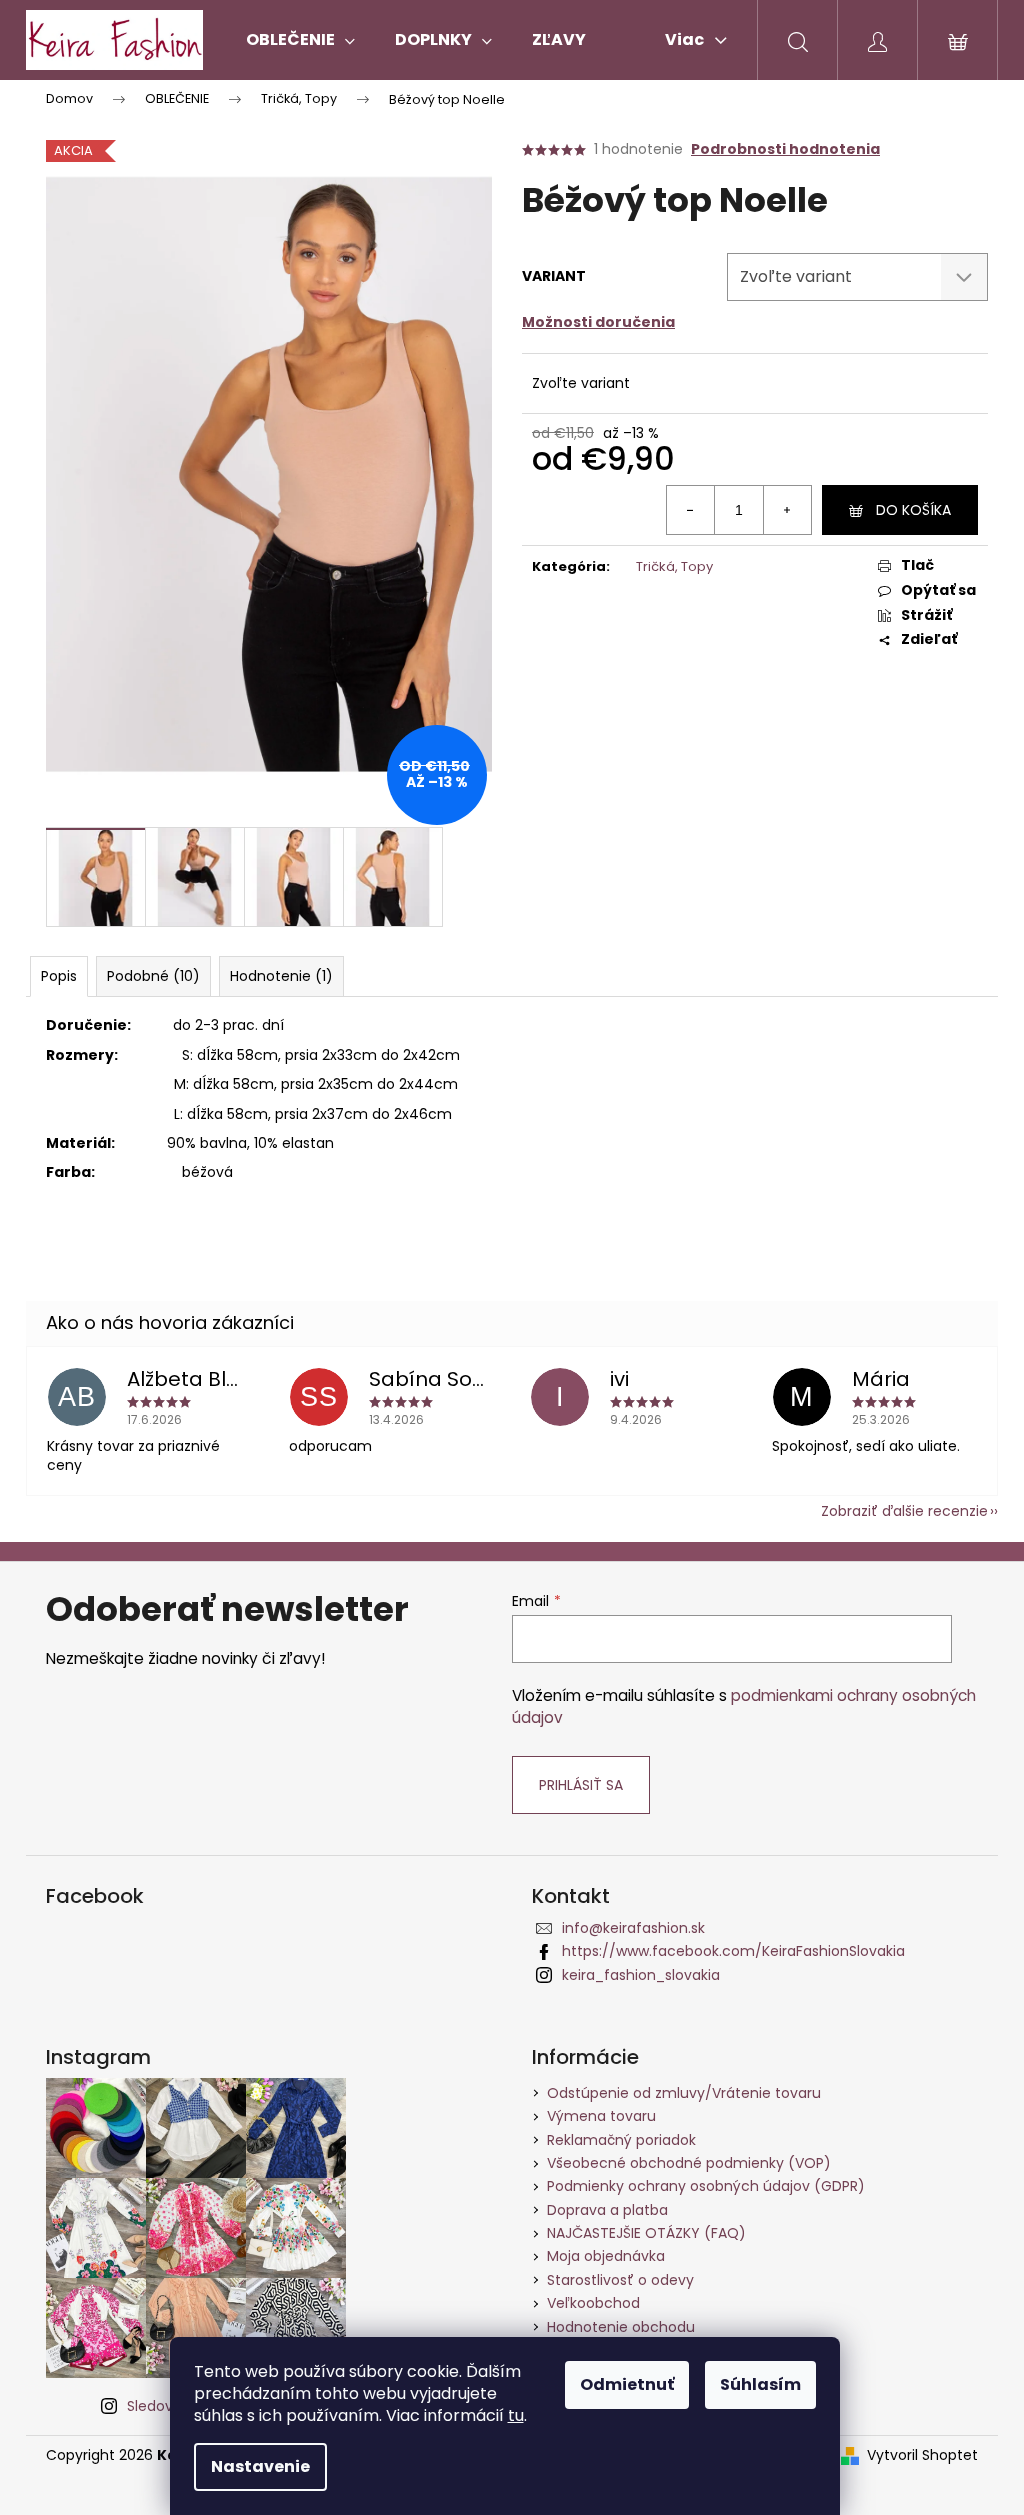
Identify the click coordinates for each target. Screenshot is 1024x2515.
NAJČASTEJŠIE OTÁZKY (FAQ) (646, 2233)
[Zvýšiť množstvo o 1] (787, 510)
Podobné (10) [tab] (153, 976)
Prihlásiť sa (581, 1785)
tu (516, 2415)
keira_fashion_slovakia (641, 1975)
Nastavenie (260, 2466)
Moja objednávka (606, 2256)
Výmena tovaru (601, 2116)
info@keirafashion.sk (633, 1928)
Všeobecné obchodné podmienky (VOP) (689, 2163)
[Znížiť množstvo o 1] (691, 510)
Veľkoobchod (593, 2303)
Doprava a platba (607, 2210)
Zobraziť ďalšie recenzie (904, 1511)
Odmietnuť (627, 2384)
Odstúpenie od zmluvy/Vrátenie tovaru (684, 2093)
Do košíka (913, 510)
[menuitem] (300, 40)
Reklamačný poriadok (621, 2140)
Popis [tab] (59, 976)
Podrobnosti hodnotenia (785, 149)
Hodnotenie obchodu (621, 2327)
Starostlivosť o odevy (620, 2280)
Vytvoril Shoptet (922, 2455)
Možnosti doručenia (598, 322)
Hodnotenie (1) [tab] (281, 976)
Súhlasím (760, 2384)
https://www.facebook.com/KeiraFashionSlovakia (733, 1951)
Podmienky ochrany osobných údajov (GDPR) (706, 2186)
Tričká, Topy (674, 566)
